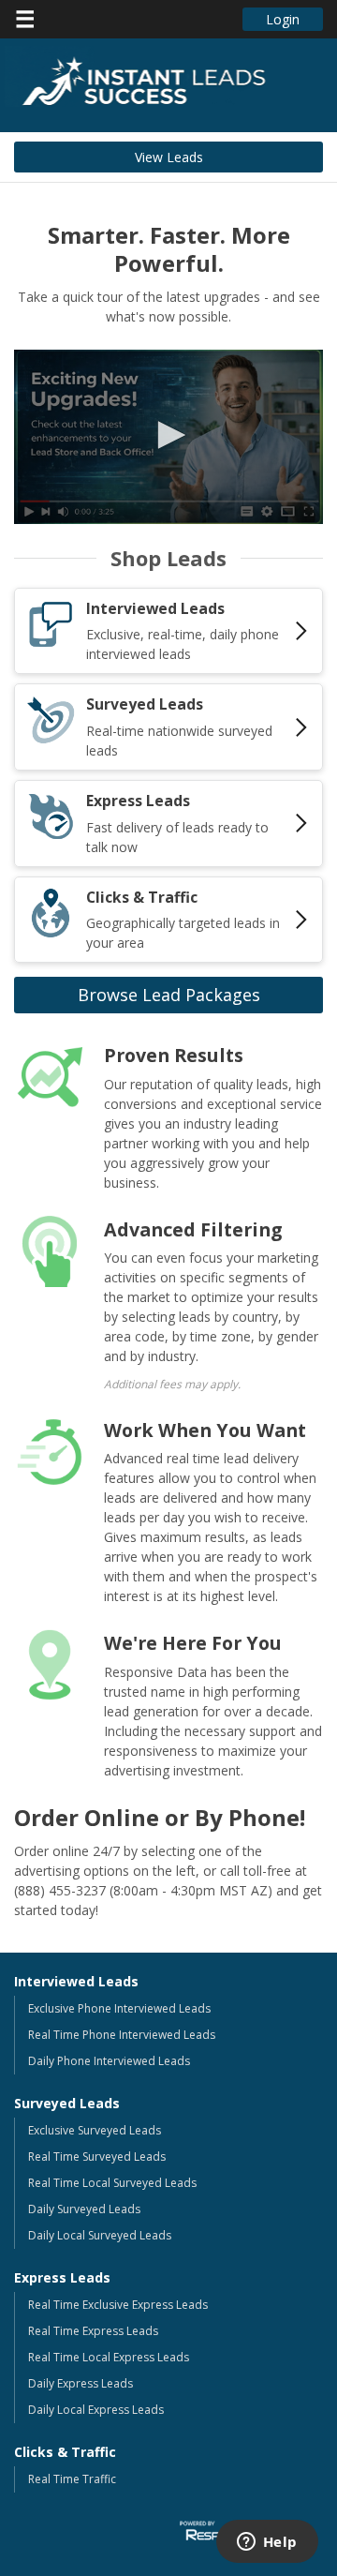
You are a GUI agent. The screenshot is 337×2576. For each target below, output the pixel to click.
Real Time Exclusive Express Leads (118, 2305)
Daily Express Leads (81, 2383)
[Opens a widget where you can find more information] (267, 2543)
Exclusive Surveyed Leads (95, 2130)
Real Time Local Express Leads (109, 2357)
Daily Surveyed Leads (84, 2209)
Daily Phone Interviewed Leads (109, 2061)
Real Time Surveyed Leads (97, 2157)
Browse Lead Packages (169, 995)
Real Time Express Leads (93, 2331)
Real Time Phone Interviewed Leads (122, 2035)
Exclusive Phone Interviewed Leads (119, 2008)
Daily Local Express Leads (96, 2410)
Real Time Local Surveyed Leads (112, 2183)
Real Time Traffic (72, 2479)
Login (283, 19)
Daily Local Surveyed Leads (100, 2235)
